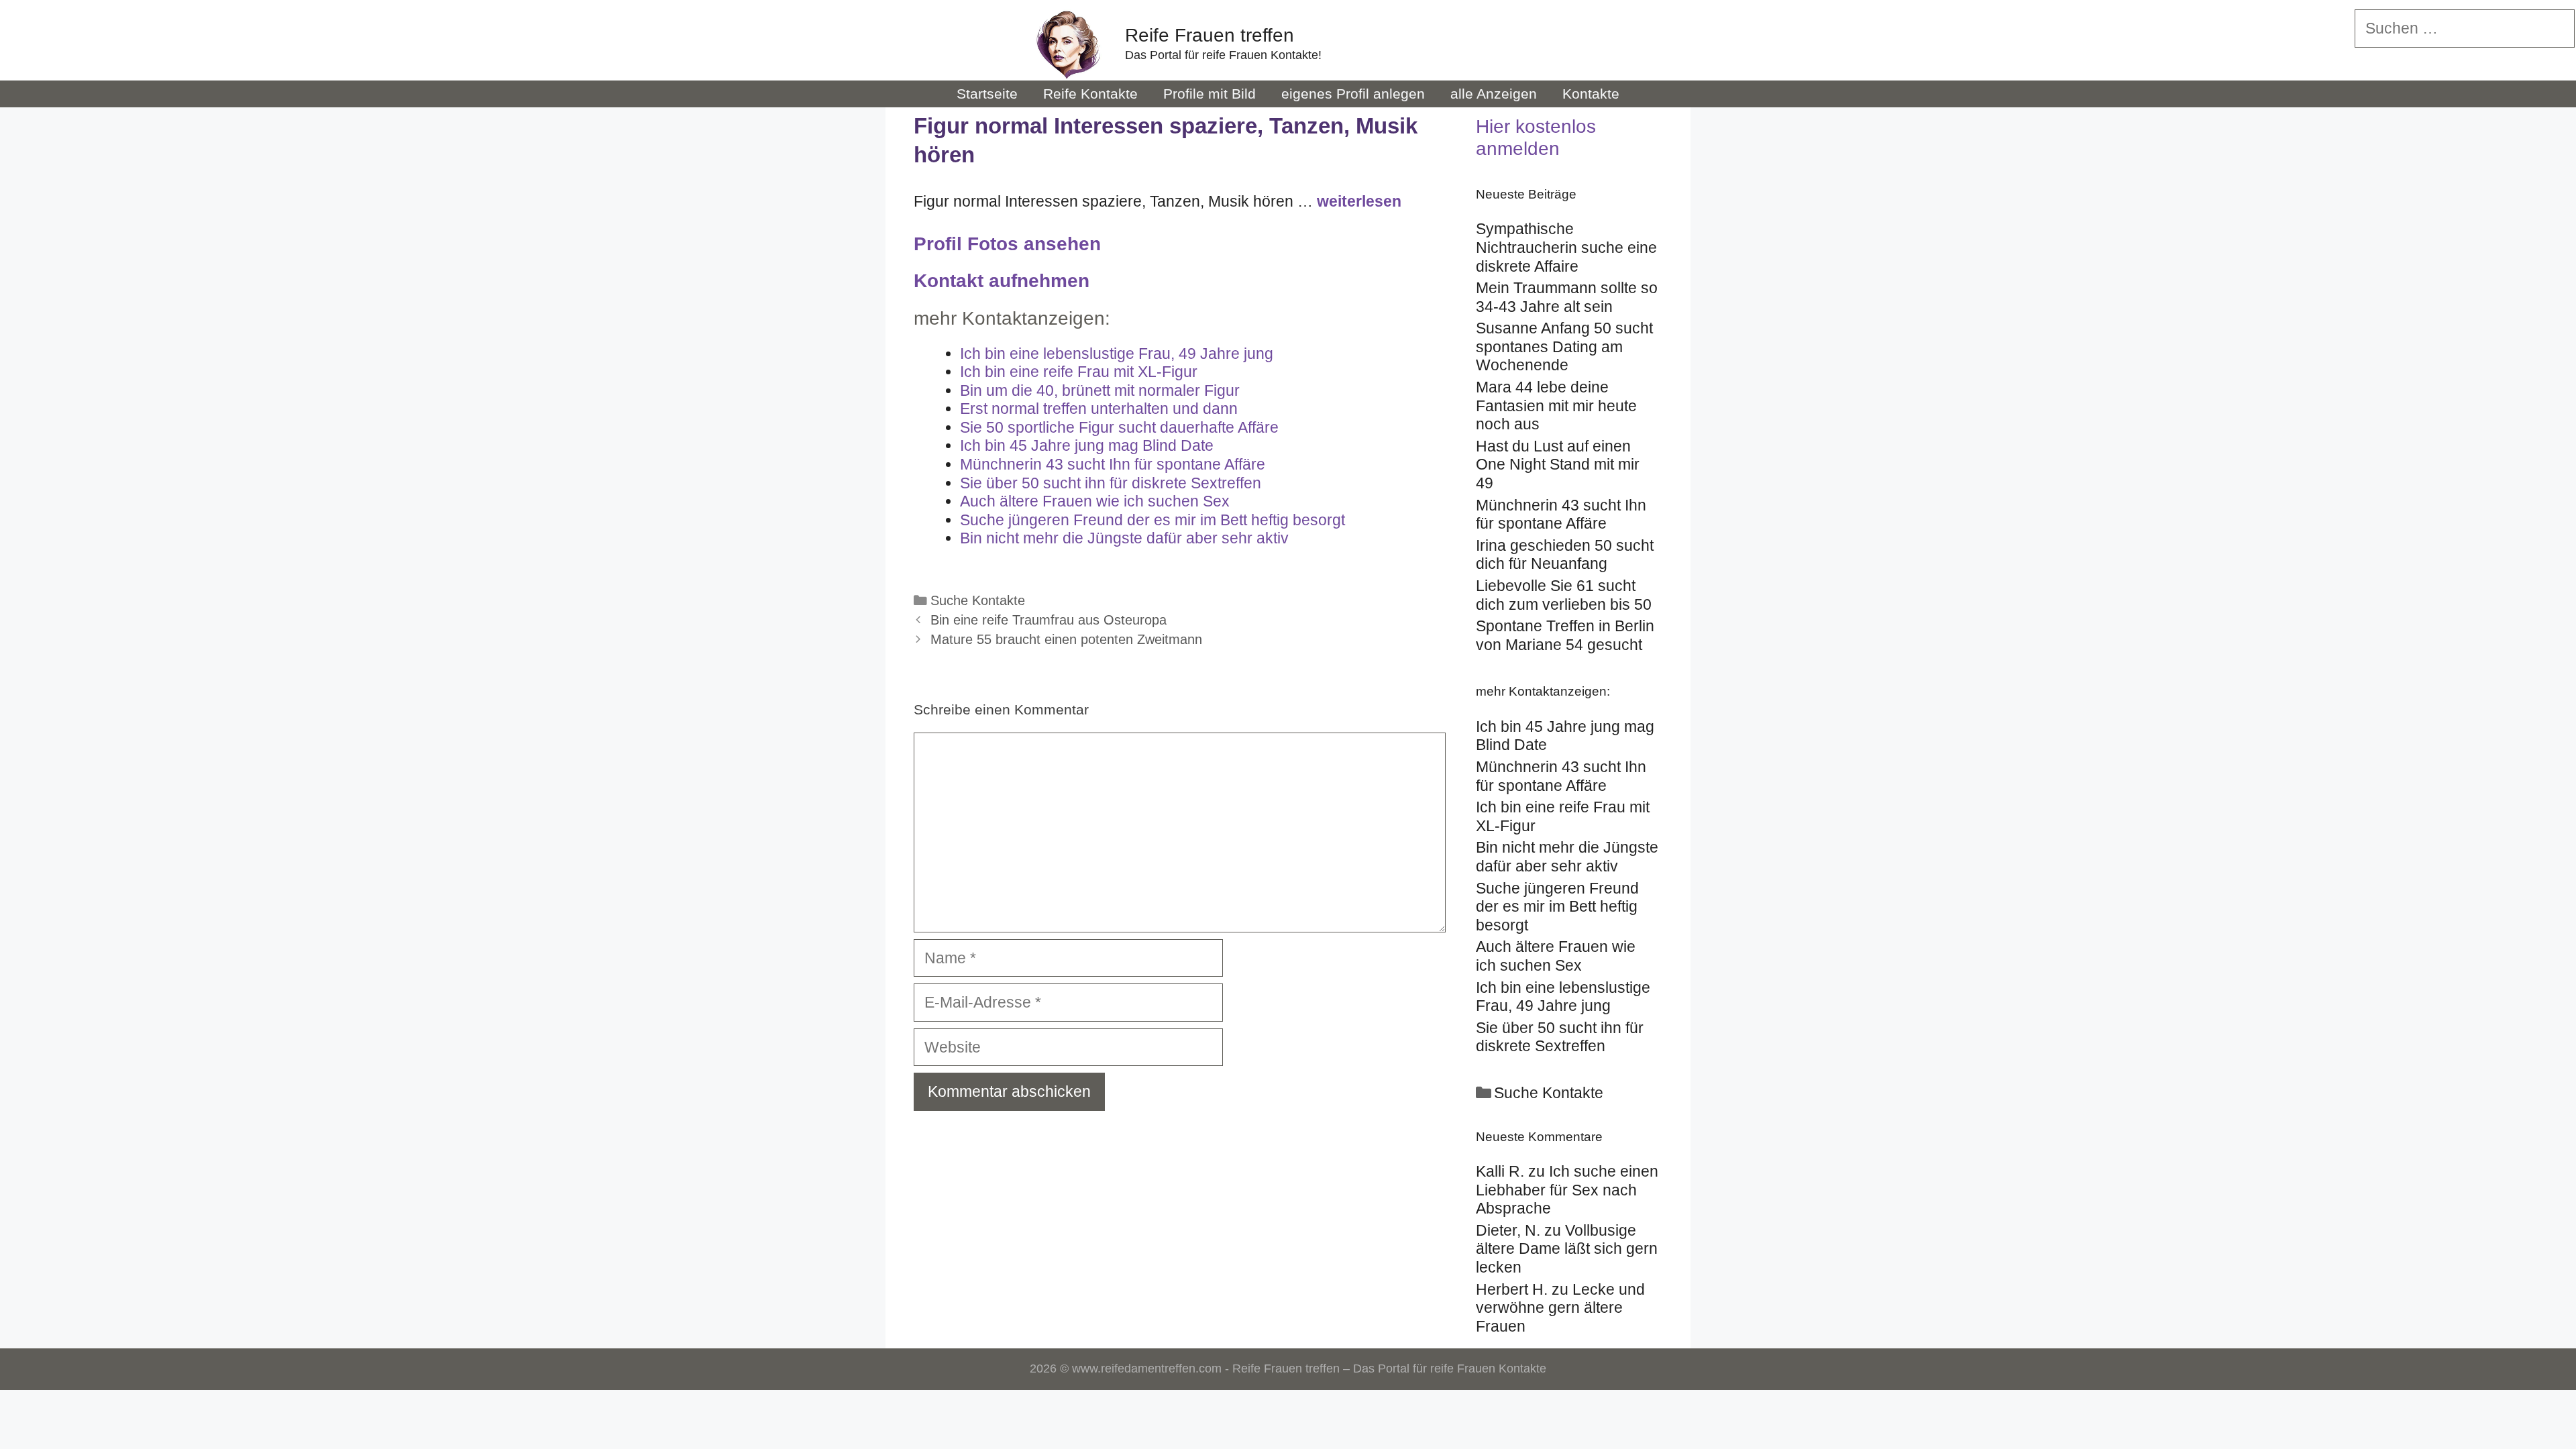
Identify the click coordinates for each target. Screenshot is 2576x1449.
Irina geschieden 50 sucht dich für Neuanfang (1565, 555)
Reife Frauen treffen (1210, 35)
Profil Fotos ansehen (1007, 244)
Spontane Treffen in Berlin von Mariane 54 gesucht (1565, 635)
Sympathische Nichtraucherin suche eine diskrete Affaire (1566, 247)
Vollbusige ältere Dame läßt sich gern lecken (1567, 1249)
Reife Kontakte (1090, 94)
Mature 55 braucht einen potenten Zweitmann (1066, 639)
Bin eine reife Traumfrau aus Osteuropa (1049, 620)
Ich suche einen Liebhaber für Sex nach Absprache (1567, 1190)
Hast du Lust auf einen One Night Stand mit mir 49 (1558, 465)
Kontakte (1591, 94)
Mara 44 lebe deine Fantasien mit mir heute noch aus (1556, 406)
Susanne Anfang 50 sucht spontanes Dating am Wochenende (1564, 346)
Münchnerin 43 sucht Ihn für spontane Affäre (1561, 515)
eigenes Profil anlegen (1353, 94)
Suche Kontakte (978, 600)
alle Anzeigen (1494, 94)
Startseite (987, 94)
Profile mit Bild (1210, 94)
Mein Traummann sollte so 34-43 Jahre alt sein (1567, 297)
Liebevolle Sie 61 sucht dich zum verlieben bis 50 (1564, 595)
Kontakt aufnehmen (1002, 281)
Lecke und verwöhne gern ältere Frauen (1560, 1308)
